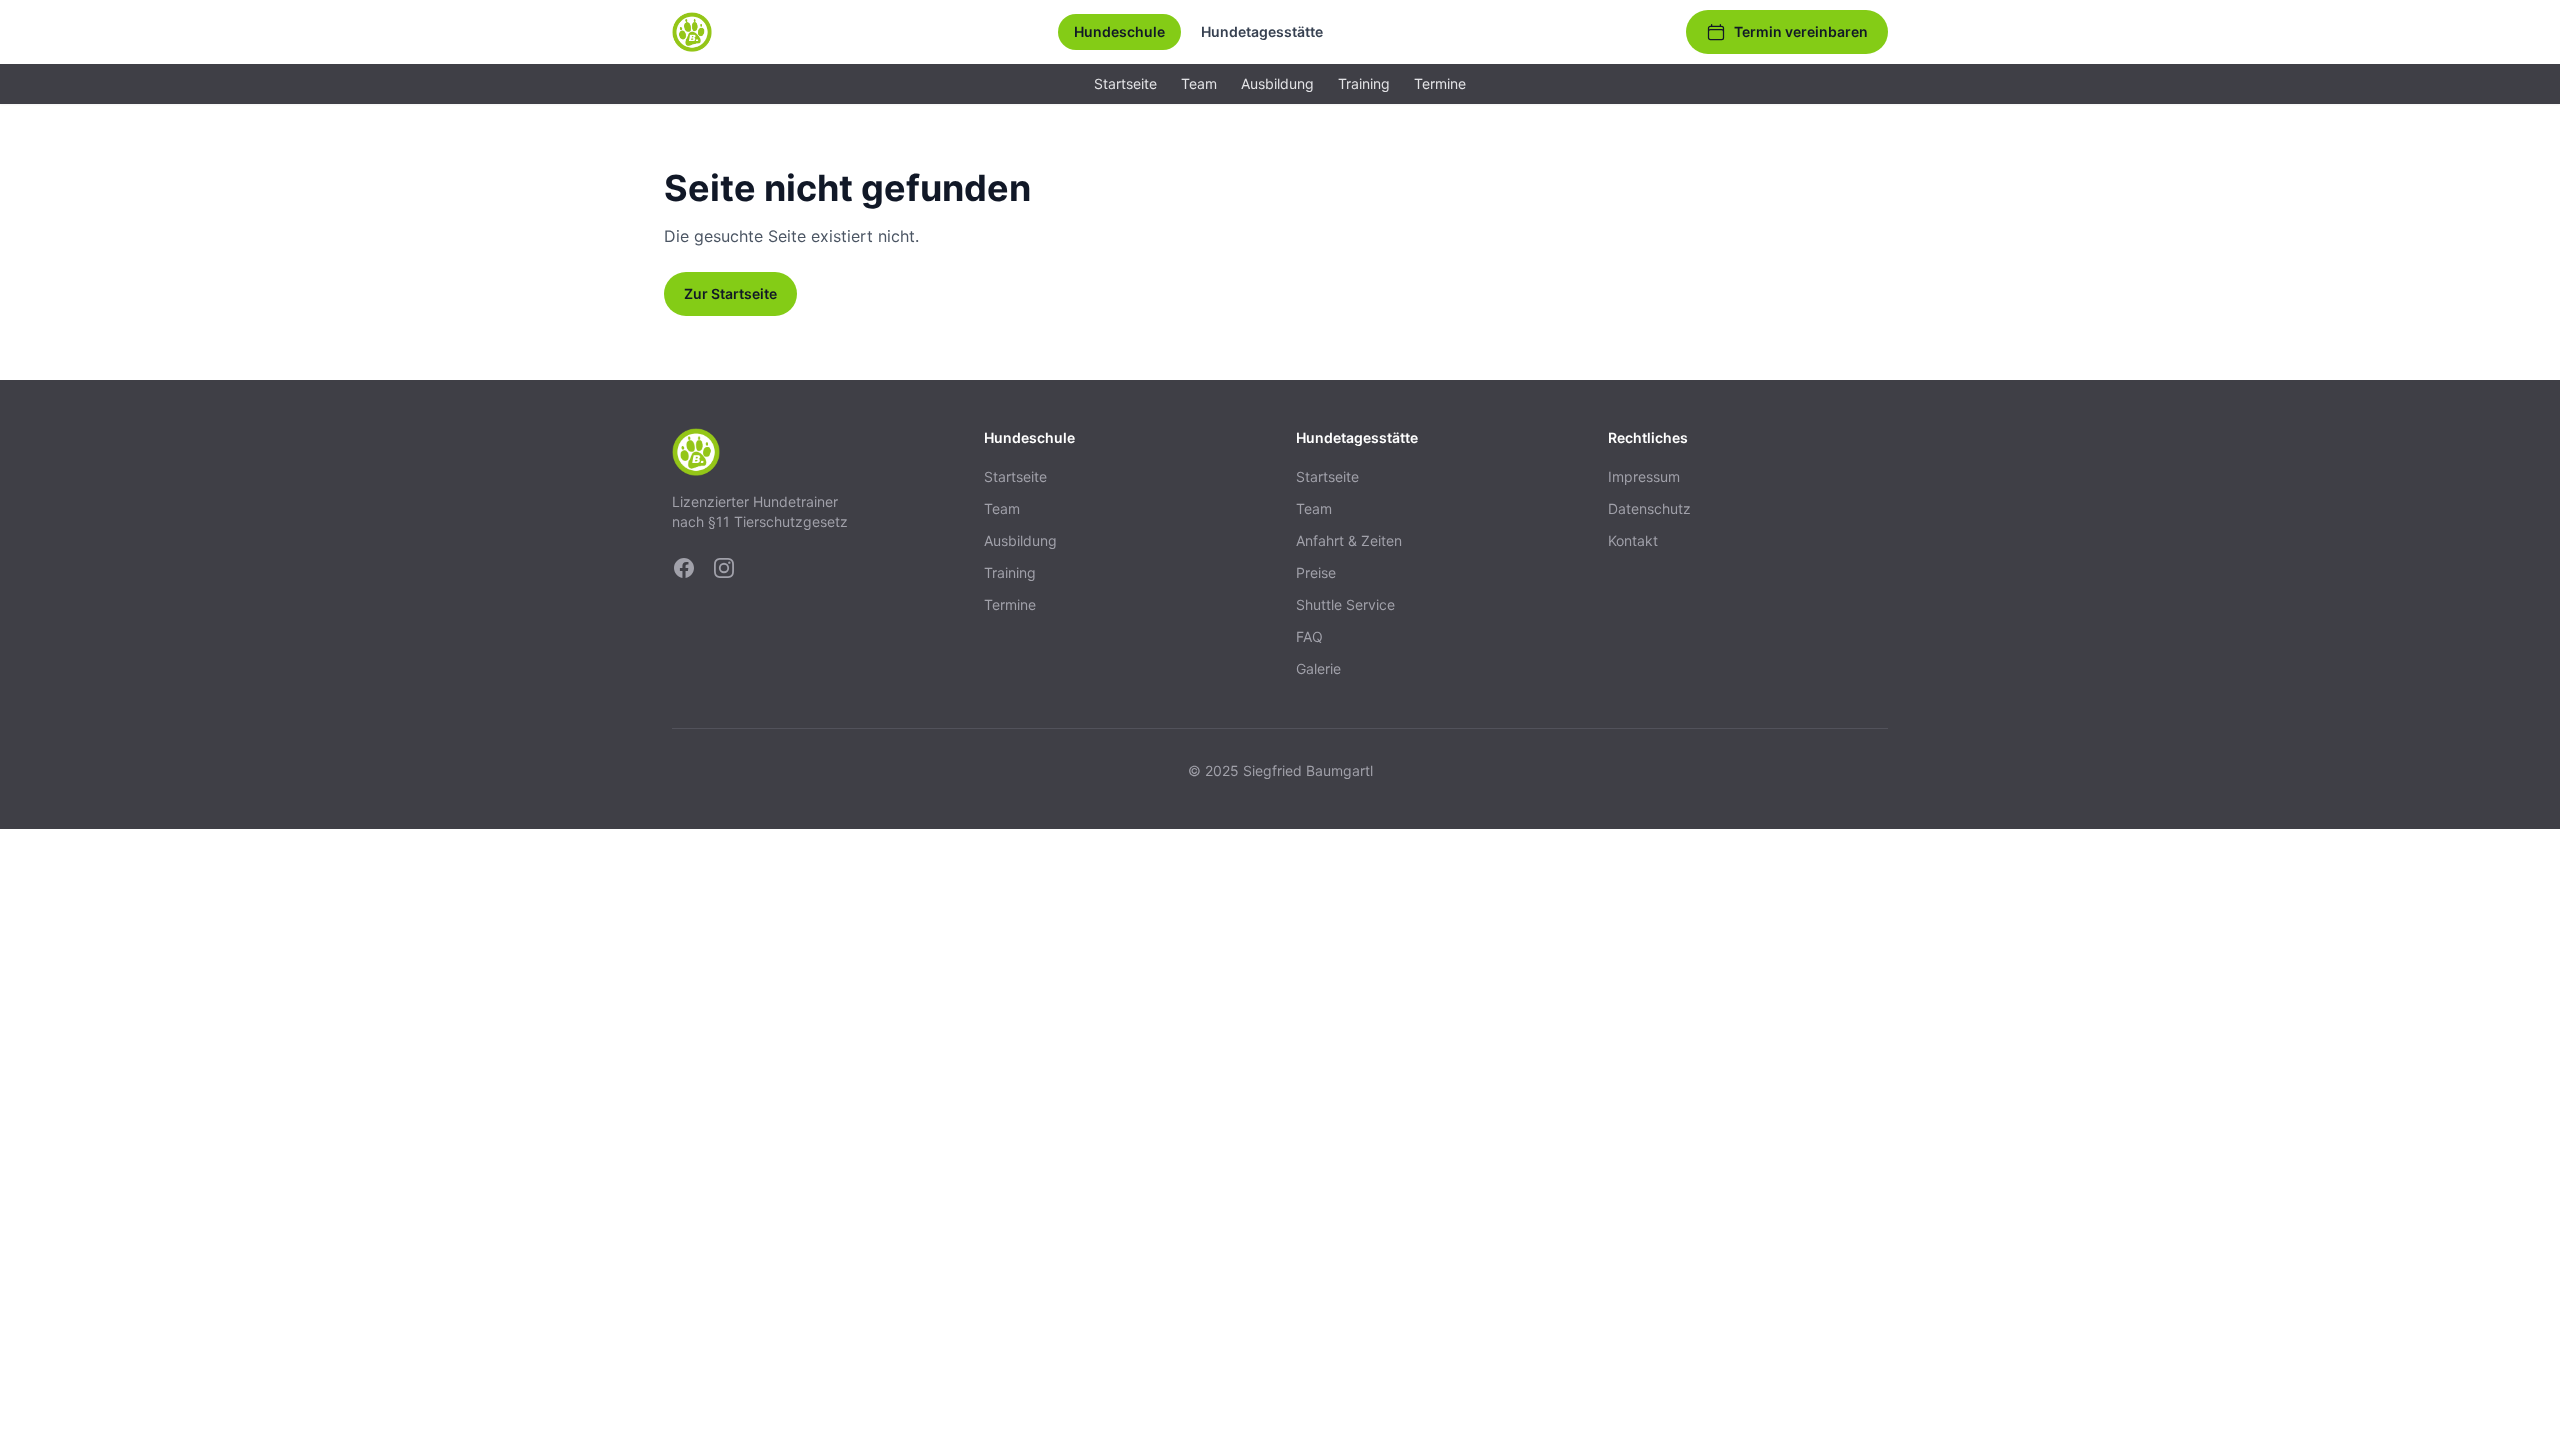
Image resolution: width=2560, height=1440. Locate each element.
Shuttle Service (1345, 604)
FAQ (1309, 636)
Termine (1440, 83)
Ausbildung (1277, 83)
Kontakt (1633, 540)
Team (1199, 83)
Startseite (1125, 83)
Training (1364, 83)
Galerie (1318, 668)
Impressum (1644, 476)
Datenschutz (1649, 508)
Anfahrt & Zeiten (1349, 540)
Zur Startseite (730, 293)
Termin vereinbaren (1801, 31)
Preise (1316, 572)
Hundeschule (1119, 31)
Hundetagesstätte (1262, 31)
